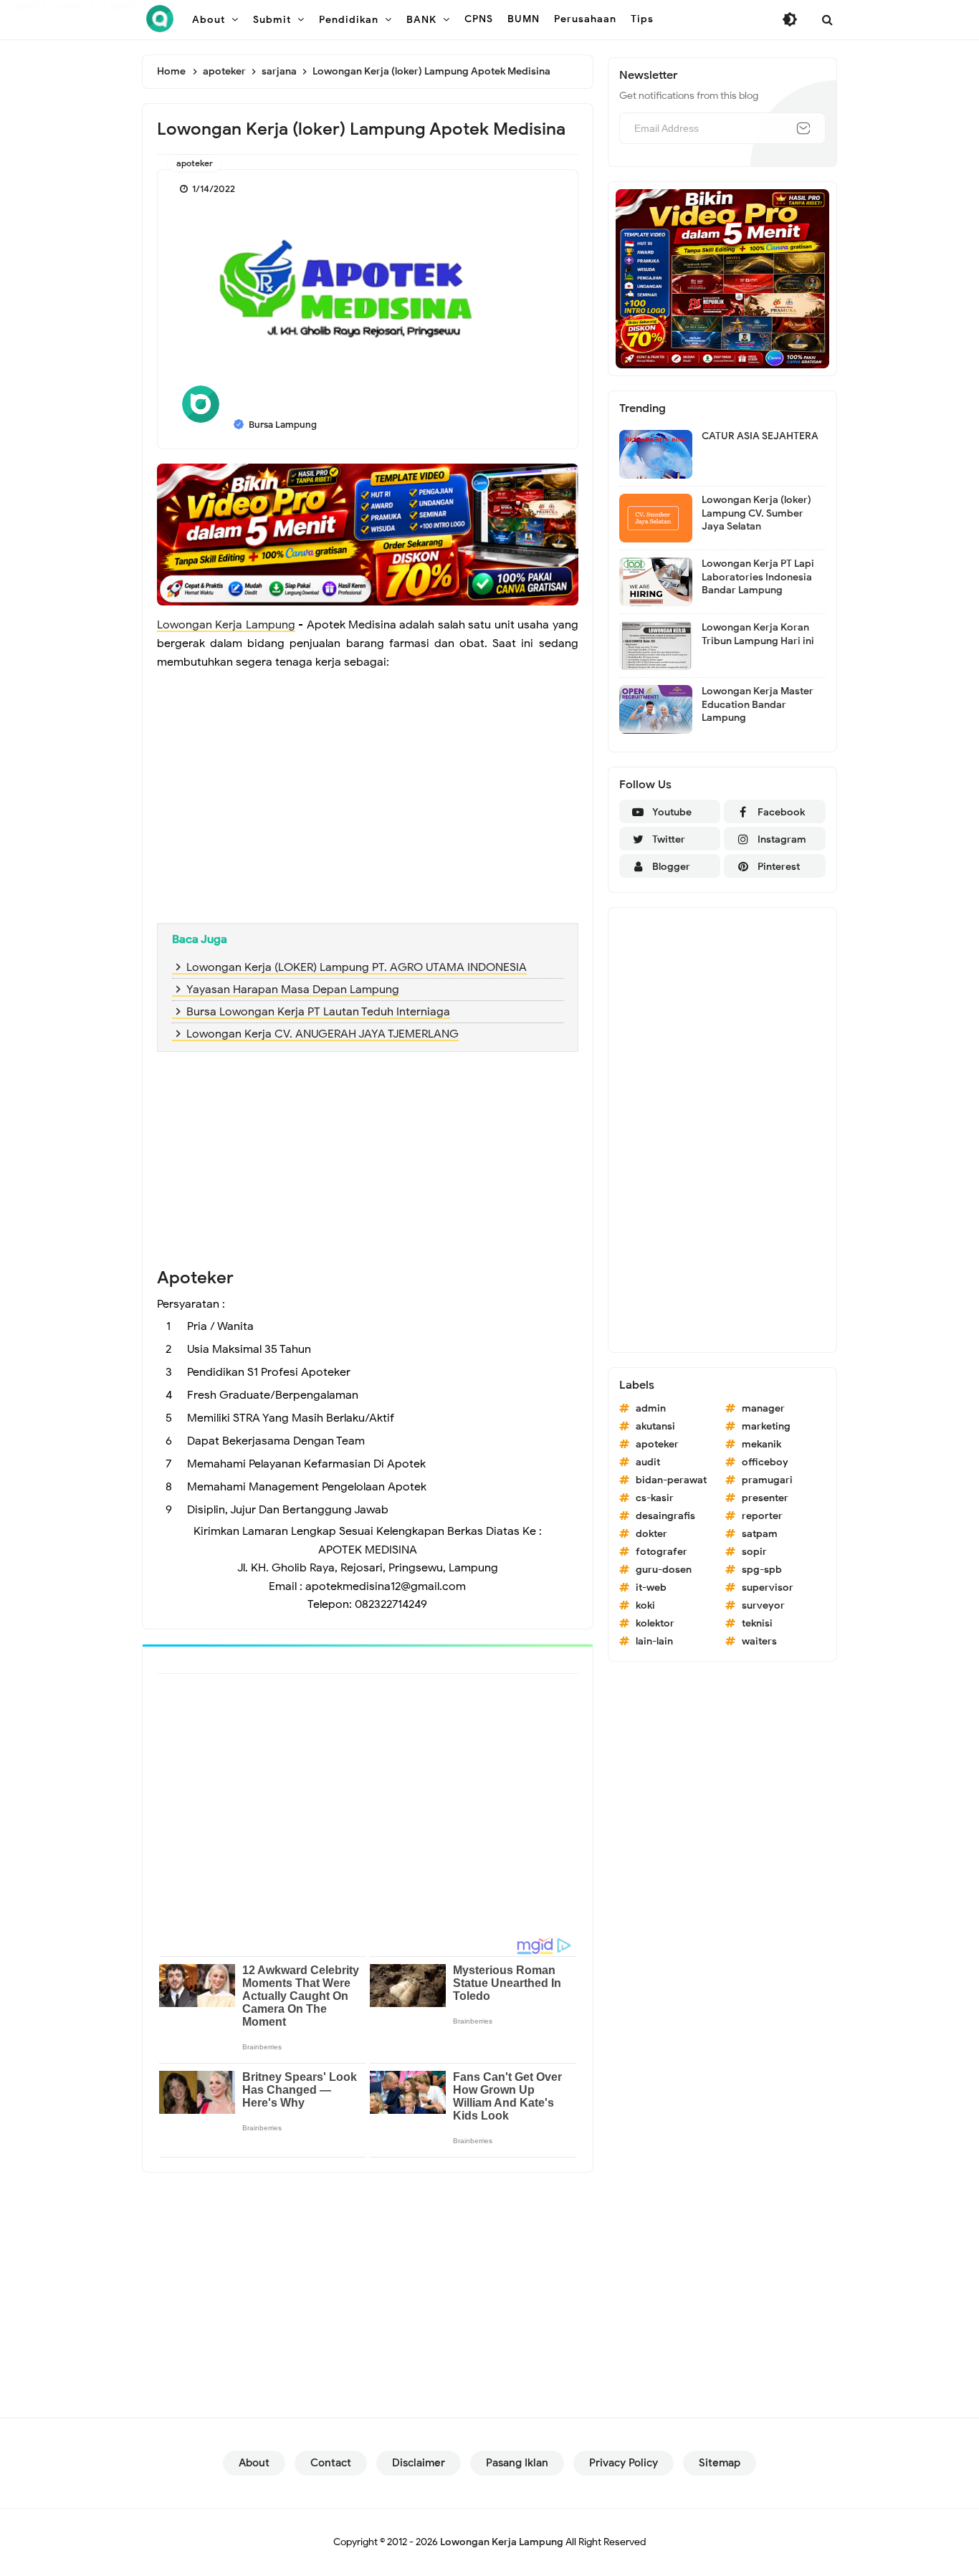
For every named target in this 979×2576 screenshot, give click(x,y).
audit (648, 1462)
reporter (762, 1516)
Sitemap (720, 2463)
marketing (766, 1426)
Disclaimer (419, 2463)
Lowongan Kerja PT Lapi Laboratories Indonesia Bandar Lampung (758, 576)
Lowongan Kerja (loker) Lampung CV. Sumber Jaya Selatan (756, 513)
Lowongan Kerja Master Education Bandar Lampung (758, 704)
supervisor (768, 1588)
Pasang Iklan (517, 2463)
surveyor (763, 1605)
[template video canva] (722, 278)
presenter (765, 1498)
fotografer (662, 1552)
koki (645, 1605)
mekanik (761, 1444)
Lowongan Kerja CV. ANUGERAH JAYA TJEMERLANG (323, 1034)
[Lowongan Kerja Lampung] (160, 19)
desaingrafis (665, 1516)
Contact (331, 2463)
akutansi (655, 1426)
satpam (760, 1534)
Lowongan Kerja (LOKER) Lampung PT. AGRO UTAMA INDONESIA (357, 967)
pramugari (767, 1480)
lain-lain (654, 1641)
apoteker (195, 163)
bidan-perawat (671, 1480)
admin (651, 1408)
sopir (754, 1552)
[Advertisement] (368, 808)
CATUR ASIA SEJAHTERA (760, 436)
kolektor (655, 1623)
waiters (759, 1641)
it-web (651, 1588)
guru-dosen (664, 1570)
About (254, 2463)
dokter (651, 1534)
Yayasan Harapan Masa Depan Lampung (293, 990)
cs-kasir (655, 1498)
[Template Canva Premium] (368, 534)
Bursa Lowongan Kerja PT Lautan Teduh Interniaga (318, 1012)
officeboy (765, 1462)
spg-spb (762, 1570)
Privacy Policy (624, 2463)
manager (763, 1408)
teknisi (757, 1623)
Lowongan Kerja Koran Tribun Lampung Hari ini (758, 634)
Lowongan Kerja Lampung (226, 625)
